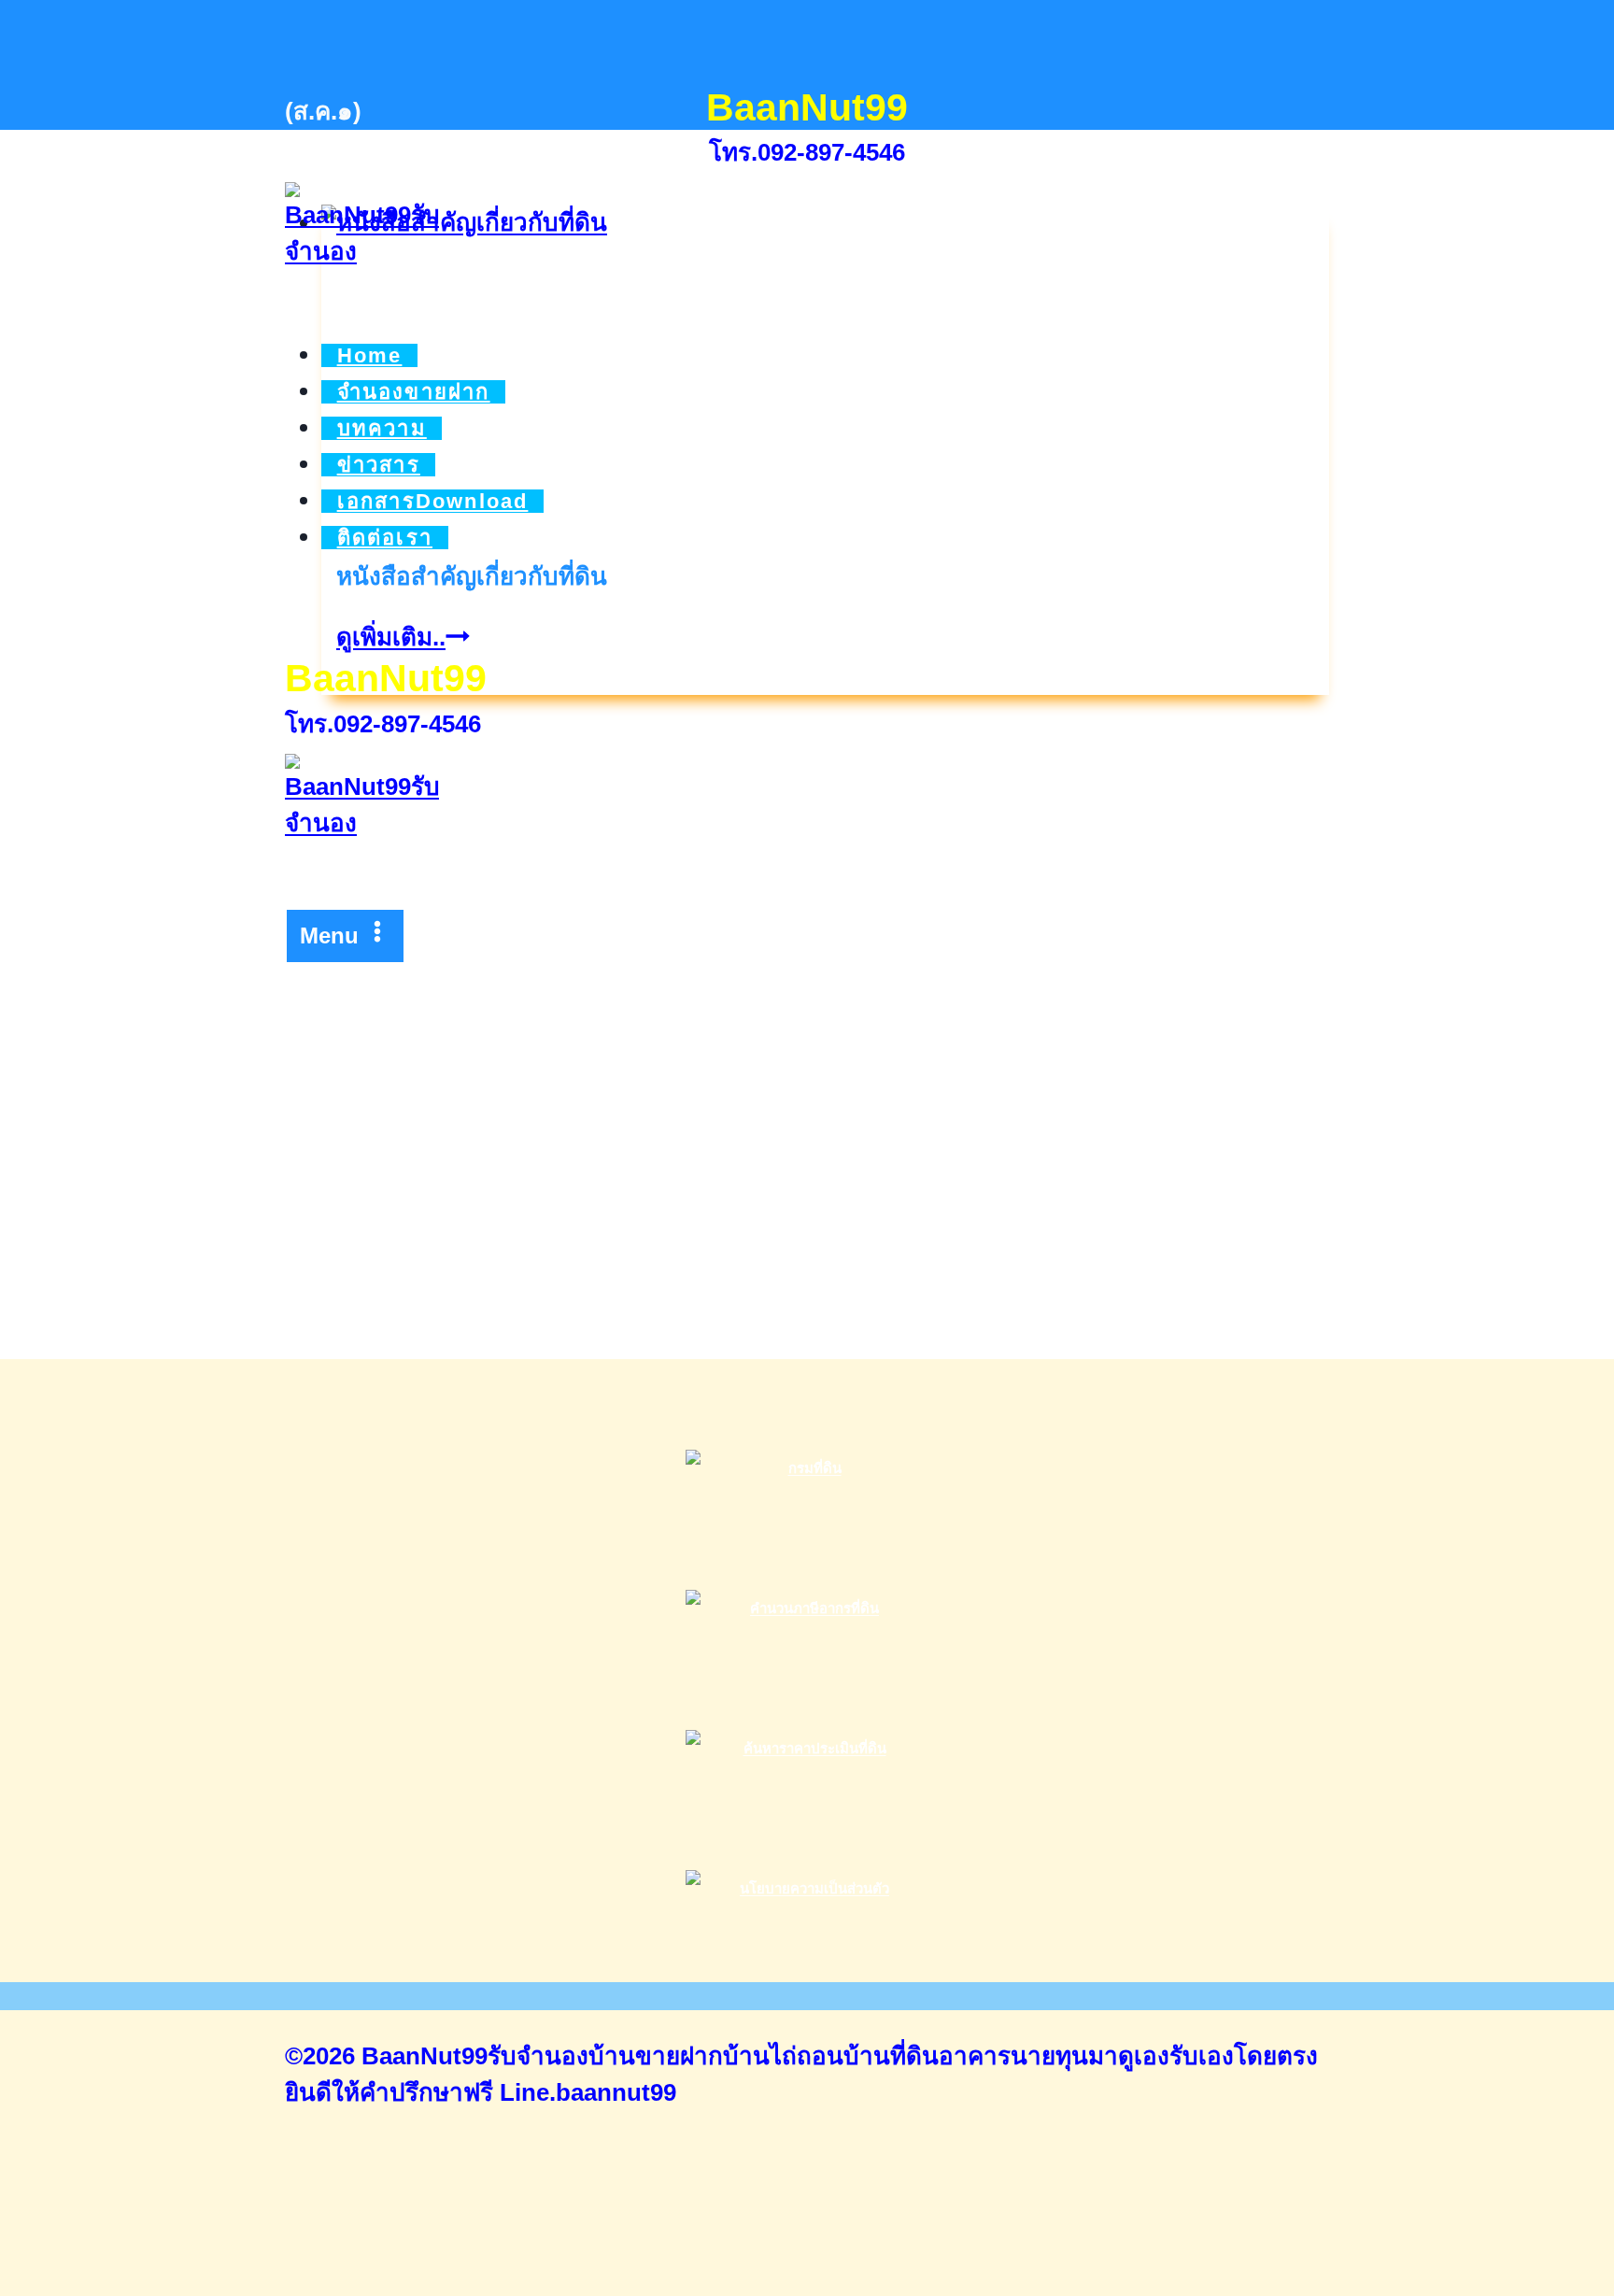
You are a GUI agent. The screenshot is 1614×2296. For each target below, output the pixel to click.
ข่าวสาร (379, 465)
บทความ (382, 428)
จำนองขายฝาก (414, 392)
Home (370, 355)
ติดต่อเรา (385, 538)
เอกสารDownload (433, 501)
